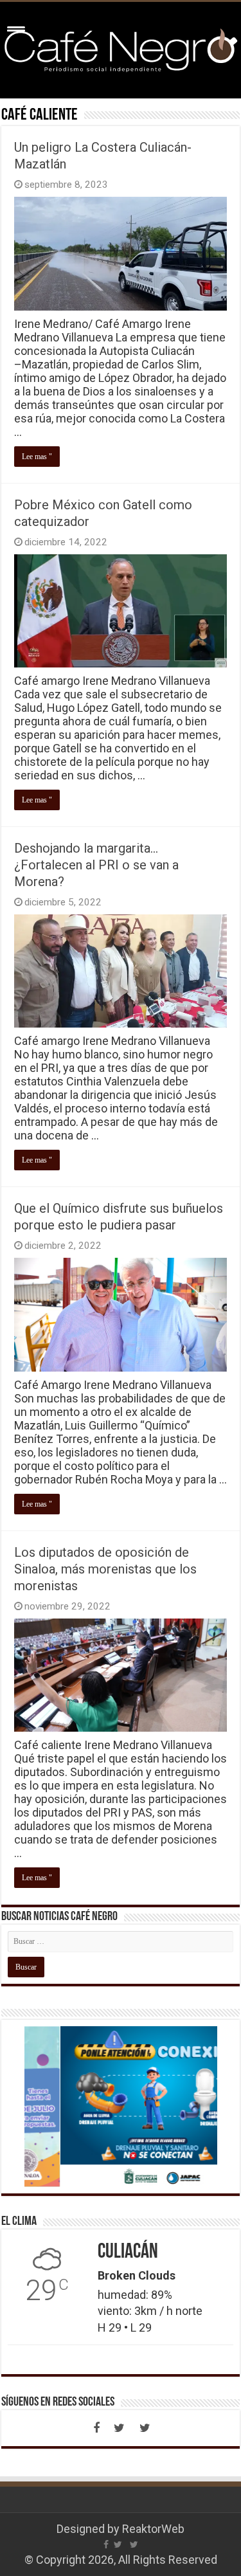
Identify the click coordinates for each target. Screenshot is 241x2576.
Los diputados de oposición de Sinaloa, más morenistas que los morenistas (105, 1569)
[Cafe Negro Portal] (121, 48)
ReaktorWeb (153, 2529)
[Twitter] (120, 2428)
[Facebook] (96, 2428)
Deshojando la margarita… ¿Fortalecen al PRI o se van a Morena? (96, 865)
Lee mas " (37, 457)
